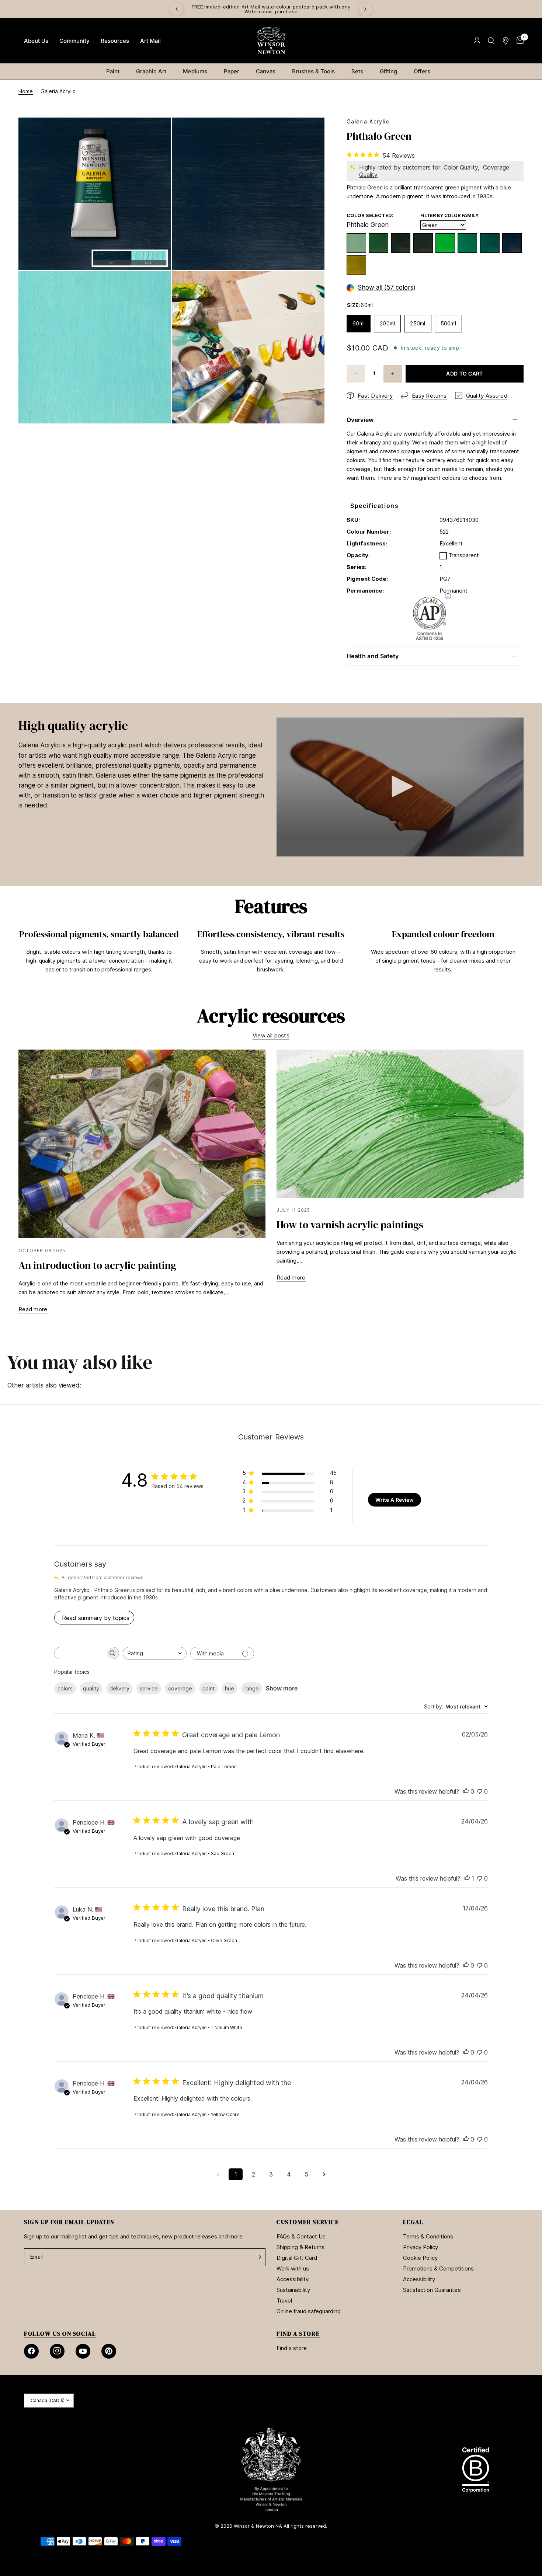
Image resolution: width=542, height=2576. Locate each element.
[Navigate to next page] (324, 2174)
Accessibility (293, 2279)
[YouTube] (83, 2351)
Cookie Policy (420, 2258)
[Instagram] (57, 2351)
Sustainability (293, 2290)
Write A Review (395, 1500)
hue (230, 1688)
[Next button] (524, 953)
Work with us (293, 2268)
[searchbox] (80, 1653)
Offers (422, 71)
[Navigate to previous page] (218, 2174)
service (149, 1688)
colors (65, 1688)
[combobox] (155, 1653)
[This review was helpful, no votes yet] (466, 1792)
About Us (36, 41)
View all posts (271, 1035)
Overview (360, 420)
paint (209, 1688)
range (252, 1688)
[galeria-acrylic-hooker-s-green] (423, 243)
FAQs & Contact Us (301, 2236)
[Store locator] (506, 41)
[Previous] (177, 9)
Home (26, 91)
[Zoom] (156, 133)
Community (74, 41)
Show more (282, 1688)
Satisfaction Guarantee (432, 2290)
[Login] (477, 41)
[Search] (491, 41)
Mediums (195, 71)
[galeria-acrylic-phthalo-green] (512, 243)
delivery (119, 1688)
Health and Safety (373, 656)
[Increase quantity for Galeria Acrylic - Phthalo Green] (393, 374)
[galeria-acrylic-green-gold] (356, 265)
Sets (357, 71)
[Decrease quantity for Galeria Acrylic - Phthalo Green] (356, 374)
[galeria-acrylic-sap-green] (378, 243)
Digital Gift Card (297, 2258)
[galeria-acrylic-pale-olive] (356, 243)
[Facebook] (31, 2351)
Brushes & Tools (313, 71)
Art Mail (150, 41)
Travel (284, 2301)
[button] (400, 786)
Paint (113, 71)
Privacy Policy (421, 2247)
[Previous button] (18, 953)
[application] (400, 787)
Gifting (388, 71)
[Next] (365, 9)
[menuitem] (36, 41)
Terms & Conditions (428, 2236)
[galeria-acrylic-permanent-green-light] (445, 243)
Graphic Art (151, 71)
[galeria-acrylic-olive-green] (401, 243)
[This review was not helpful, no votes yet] (480, 1792)
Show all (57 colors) (387, 288)
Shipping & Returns (300, 2247)
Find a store (292, 2348)
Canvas (266, 71)
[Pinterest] (109, 2351)
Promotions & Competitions (438, 2268)
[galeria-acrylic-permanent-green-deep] (490, 243)
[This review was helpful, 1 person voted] (467, 1879)
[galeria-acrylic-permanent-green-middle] (467, 243)
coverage (180, 1688)
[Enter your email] (258, 2257)
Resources (115, 41)
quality (91, 1688)
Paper (232, 71)
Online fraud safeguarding (309, 2311)
